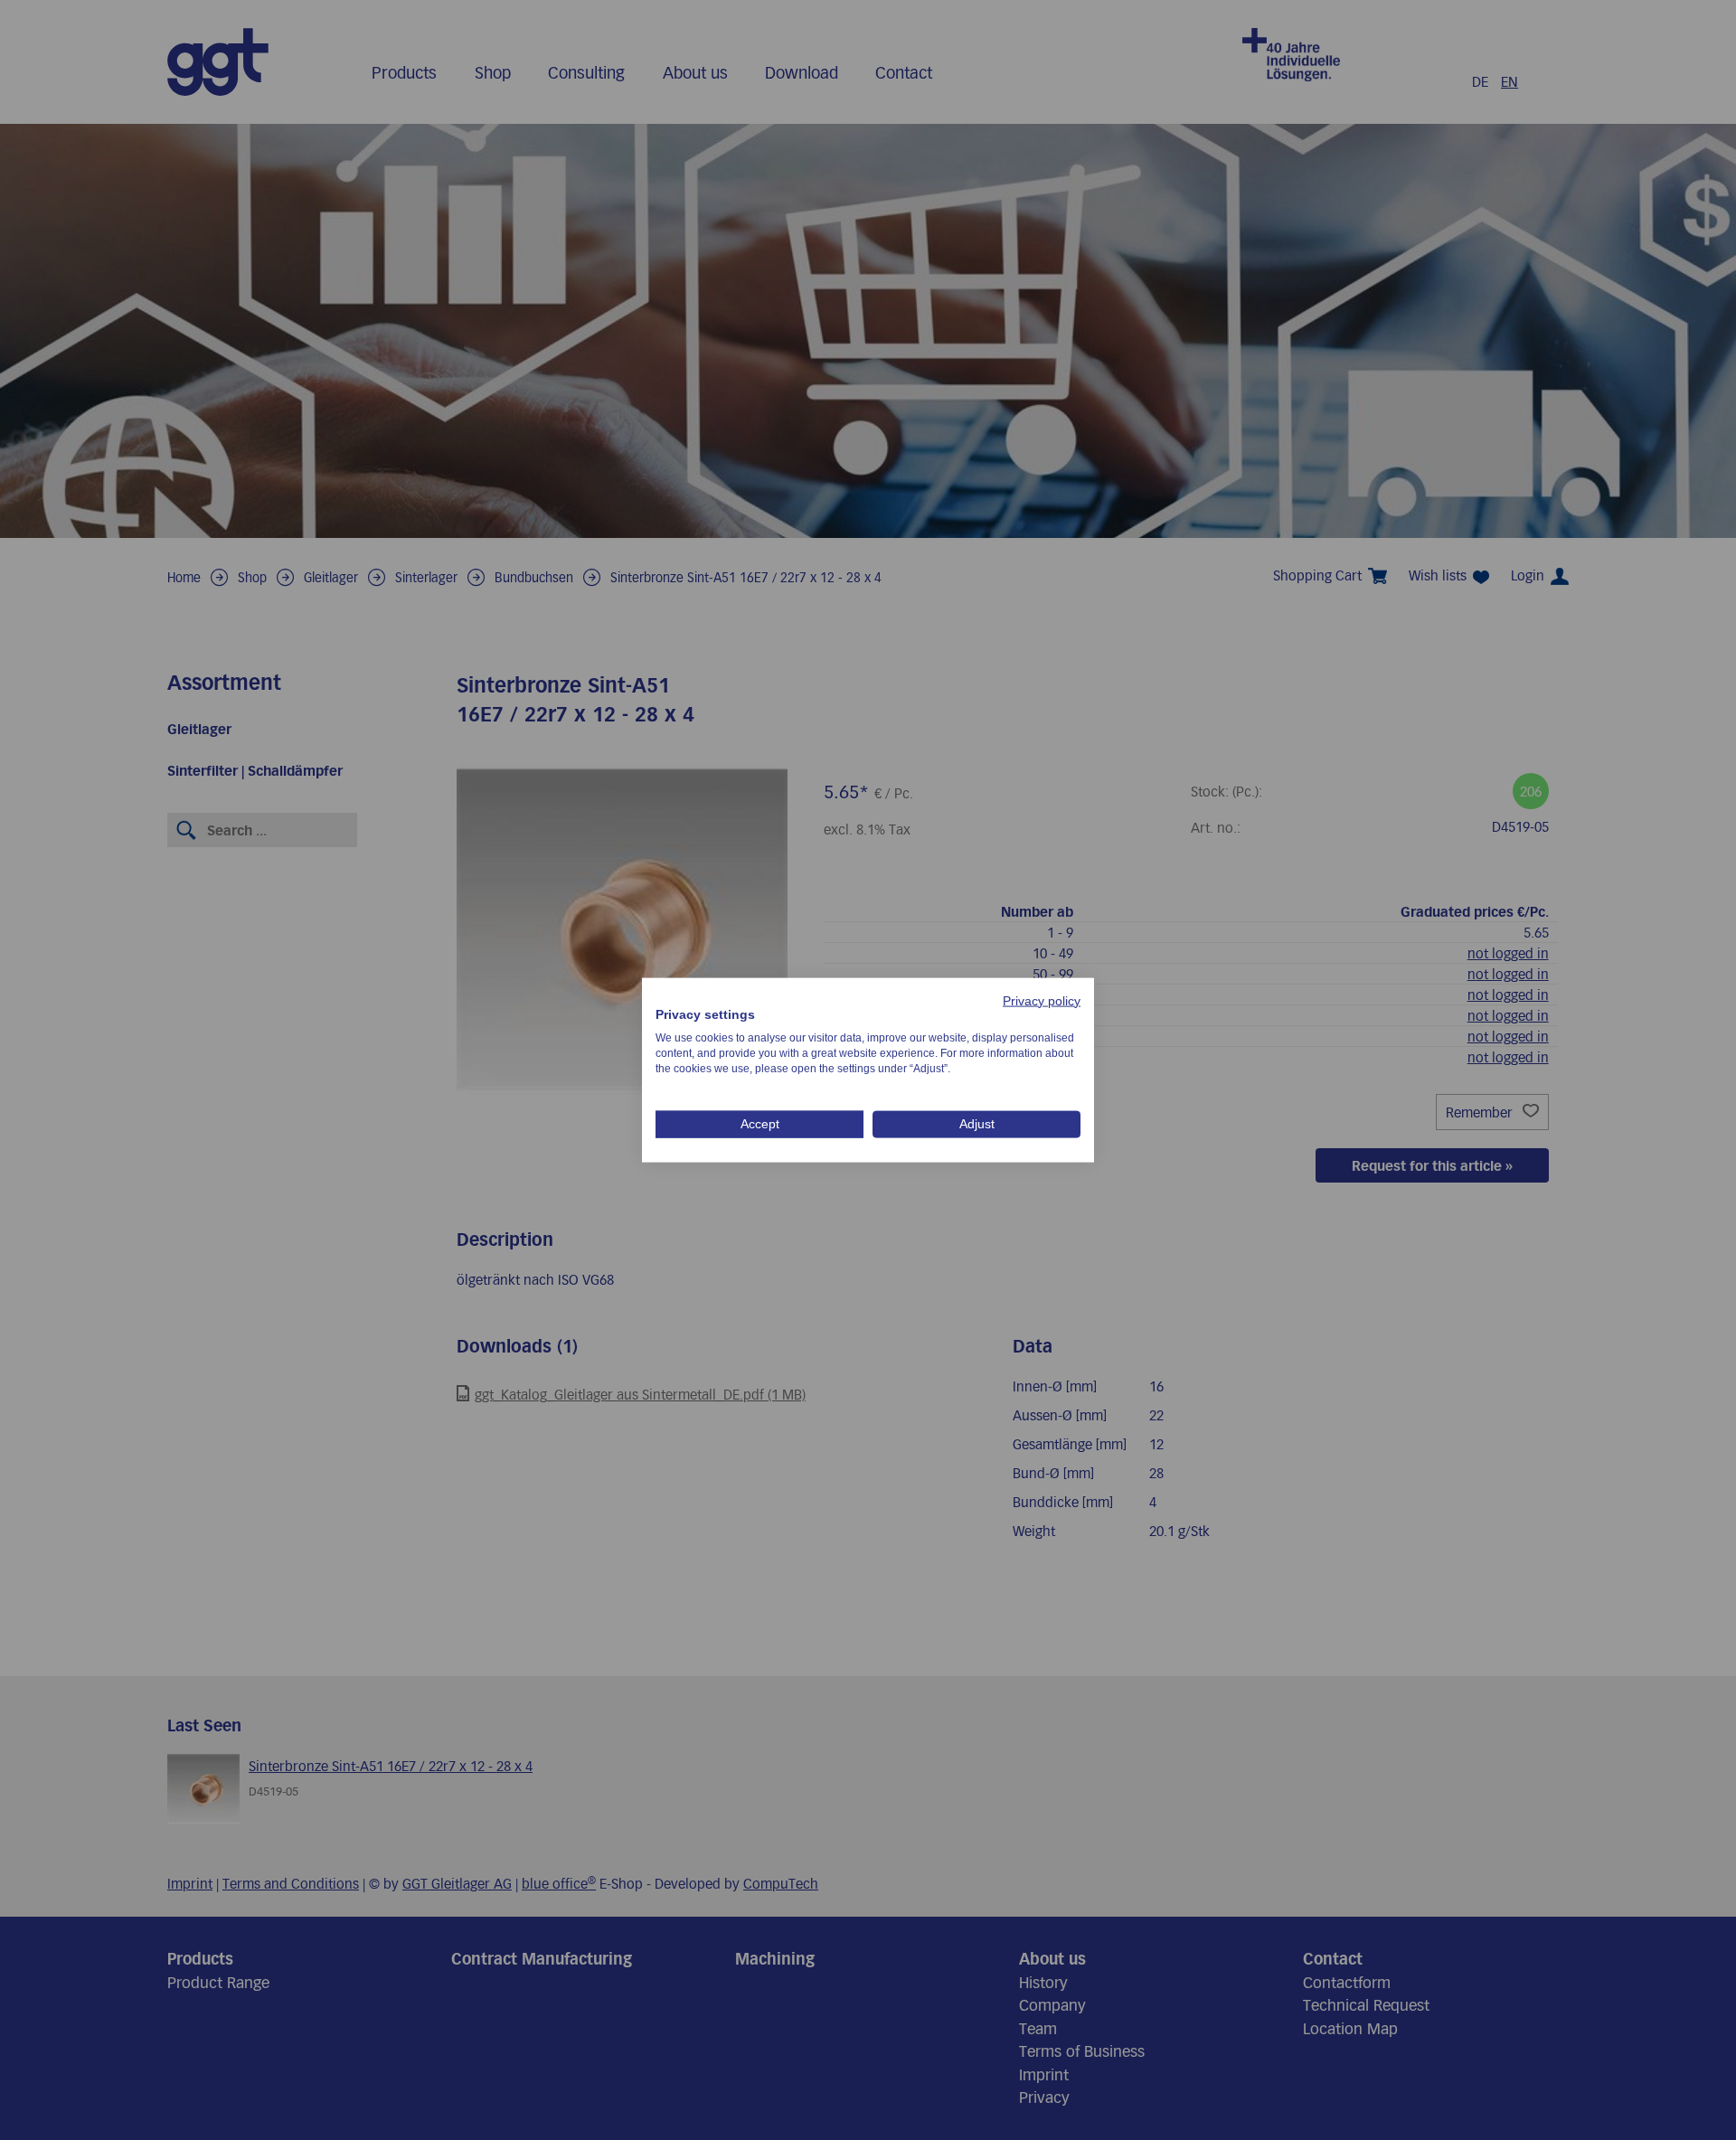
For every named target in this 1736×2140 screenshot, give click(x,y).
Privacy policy (1042, 1000)
